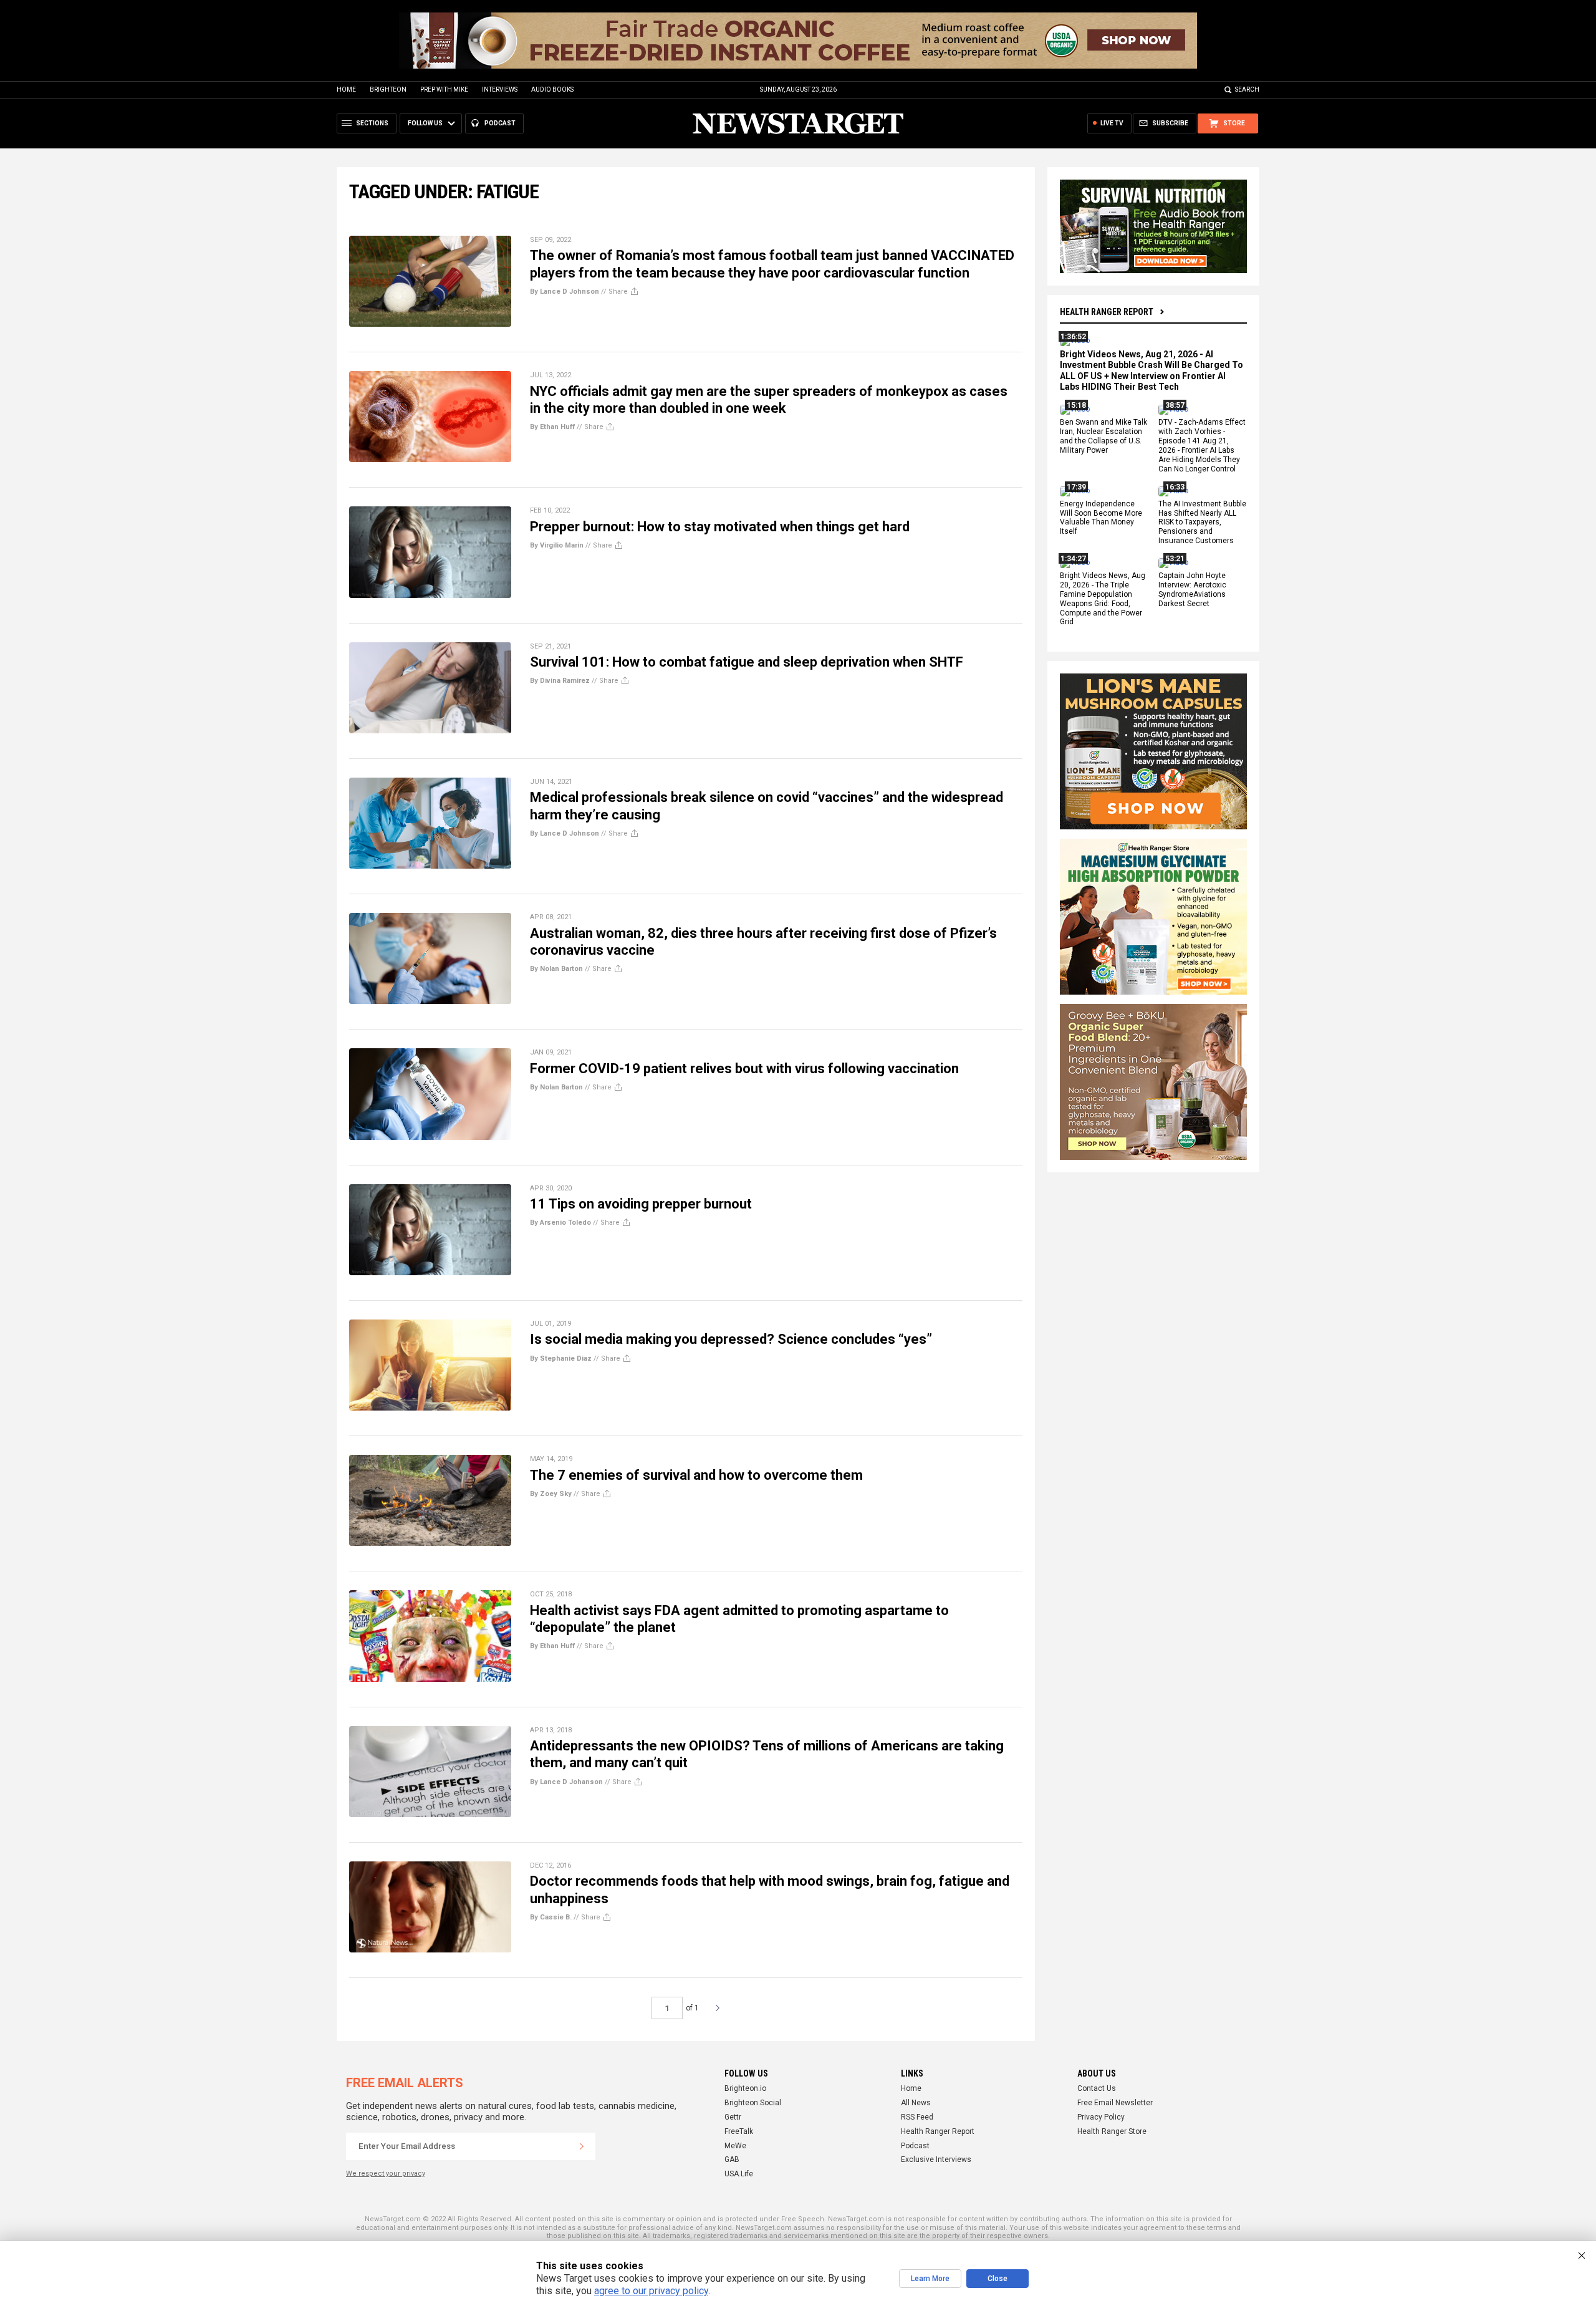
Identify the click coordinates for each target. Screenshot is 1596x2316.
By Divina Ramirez (560, 681)
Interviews (500, 89)
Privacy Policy (1101, 2117)
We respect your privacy (386, 2174)
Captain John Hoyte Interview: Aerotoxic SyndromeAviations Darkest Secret (1192, 590)
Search (1247, 89)
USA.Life (739, 2174)
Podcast (915, 2146)
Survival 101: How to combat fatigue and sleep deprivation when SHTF (747, 662)
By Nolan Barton (556, 969)
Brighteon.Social (753, 2103)
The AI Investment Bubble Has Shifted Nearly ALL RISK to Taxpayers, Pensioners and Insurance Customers (1202, 523)
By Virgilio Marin (557, 545)
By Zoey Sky (551, 1494)
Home (346, 89)
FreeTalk (739, 2131)
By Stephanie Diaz (561, 1358)
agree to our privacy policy (651, 2291)
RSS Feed (917, 2117)
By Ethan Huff (552, 427)
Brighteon (388, 89)
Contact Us (1097, 2088)
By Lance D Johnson (565, 292)
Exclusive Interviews (936, 2159)
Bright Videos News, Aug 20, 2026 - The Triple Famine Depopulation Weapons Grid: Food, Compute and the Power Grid (1103, 599)
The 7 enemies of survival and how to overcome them (696, 1475)
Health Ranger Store (1112, 2131)
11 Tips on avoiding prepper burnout (641, 1204)
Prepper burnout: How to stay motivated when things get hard (720, 527)
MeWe (735, 2146)
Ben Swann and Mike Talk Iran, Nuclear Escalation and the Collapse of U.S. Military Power (1103, 437)
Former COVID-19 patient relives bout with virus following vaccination (744, 1069)
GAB (732, 2159)
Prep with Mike (444, 89)
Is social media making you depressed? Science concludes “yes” (731, 1339)
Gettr (733, 2117)
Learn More (930, 2279)
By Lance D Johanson (566, 1782)
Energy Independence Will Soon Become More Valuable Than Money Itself (1101, 518)
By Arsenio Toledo (560, 1223)
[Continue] (582, 2146)
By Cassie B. (551, 1917)
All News (916, 2103)
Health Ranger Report (1107, 312)
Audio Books (552, 89)
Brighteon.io (745, 2088)
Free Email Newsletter (1115, 2103)
